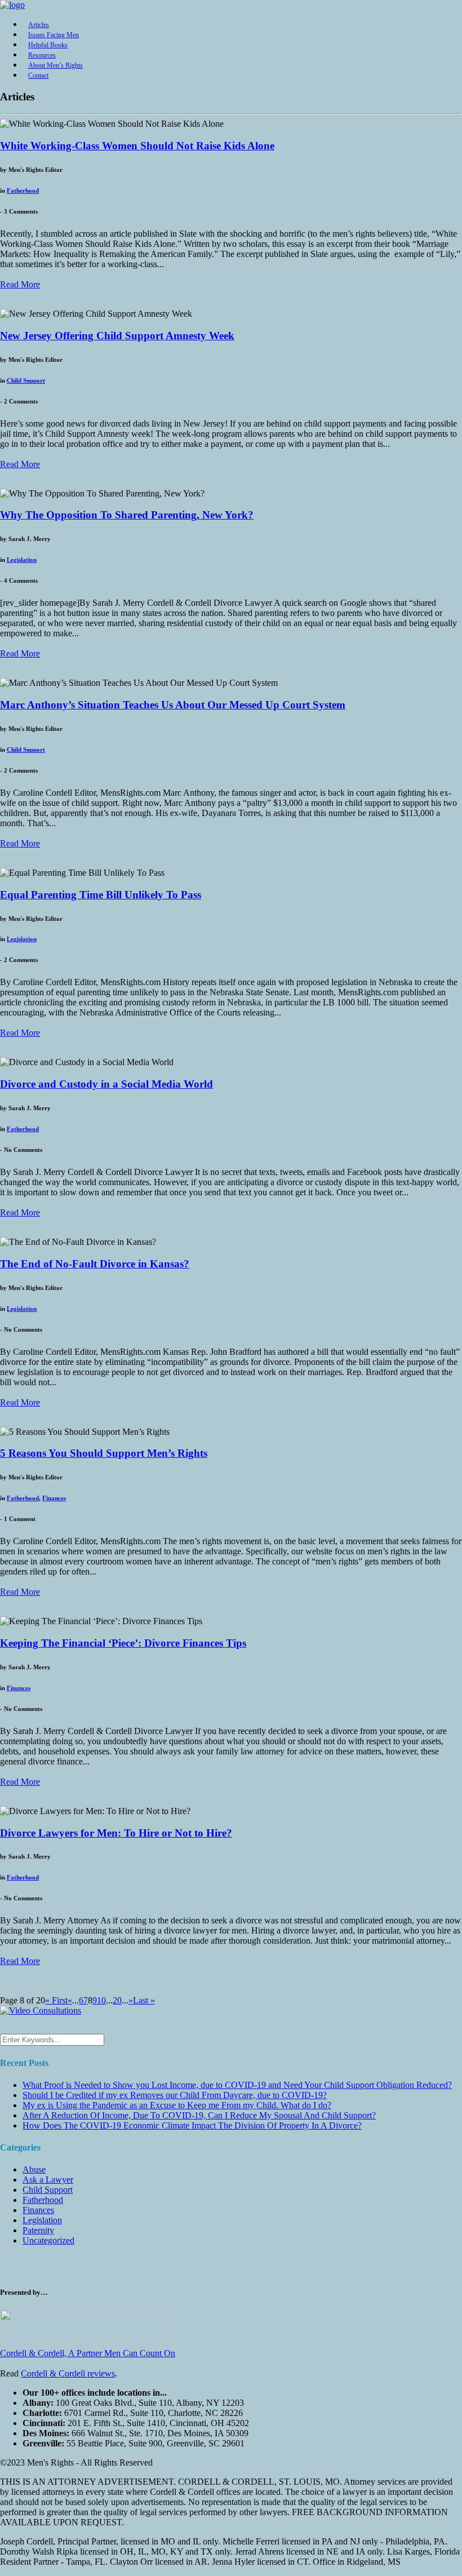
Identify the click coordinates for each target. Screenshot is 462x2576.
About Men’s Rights (55, 65)
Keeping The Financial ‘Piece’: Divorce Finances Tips (123, 1643)
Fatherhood (23, 190)
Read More (20, 284)
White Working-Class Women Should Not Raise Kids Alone (137, 146)
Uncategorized (48, 2240)
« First (56, 2000)
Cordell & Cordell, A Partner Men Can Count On (88, 2353)
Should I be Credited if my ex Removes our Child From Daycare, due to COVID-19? (175, 2095)
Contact (38, 76)
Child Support (26, 380)
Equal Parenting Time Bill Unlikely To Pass (101, 895)
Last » (144, 2000)
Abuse (34, 2169)
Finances (54, 1498)
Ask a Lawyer (48, 2180)
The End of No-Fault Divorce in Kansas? (95, 1264)
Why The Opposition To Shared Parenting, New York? (127, 515)
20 (117, 2000)
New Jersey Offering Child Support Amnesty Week (117, 336)
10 (101, 2000)
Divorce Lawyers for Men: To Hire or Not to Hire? (116, 1833)
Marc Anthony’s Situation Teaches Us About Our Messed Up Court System (173, 705)
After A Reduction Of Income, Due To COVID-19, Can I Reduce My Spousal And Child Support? (199, 2115)
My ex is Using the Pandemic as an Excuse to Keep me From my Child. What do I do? (177, 2105)
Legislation (22, 560)
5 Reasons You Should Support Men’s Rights (104, 1453)
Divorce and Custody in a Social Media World (106, 1084)
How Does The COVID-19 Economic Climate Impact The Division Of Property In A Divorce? (192, 2125)
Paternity (38, 2230)
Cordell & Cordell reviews (68, 2373)
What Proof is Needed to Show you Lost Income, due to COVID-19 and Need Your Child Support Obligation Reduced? (237, 2085)
